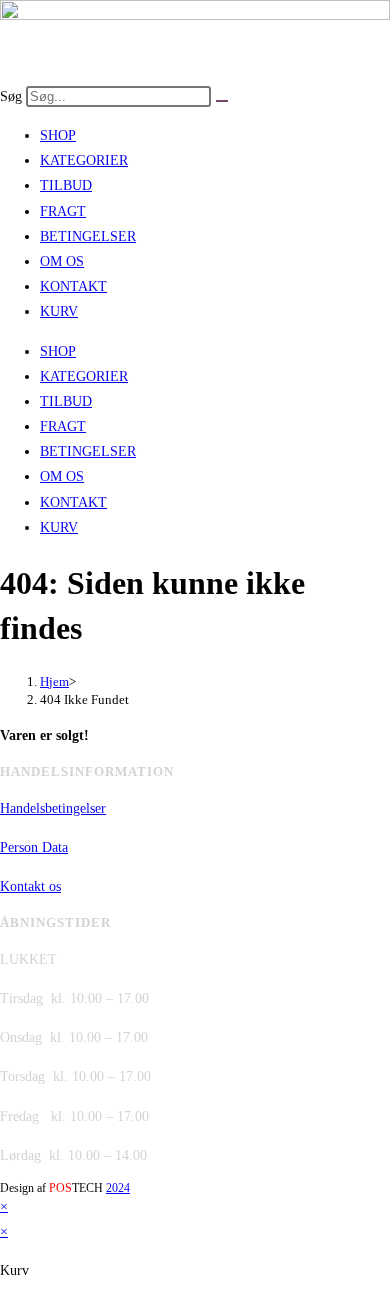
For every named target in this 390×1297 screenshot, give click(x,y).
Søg (11, 96)
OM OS (62, 261)
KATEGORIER (84, 160)
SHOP (58, 135)
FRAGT (63, 211)
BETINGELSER (88, 236)
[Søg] (222, 101)
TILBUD (66, 185)
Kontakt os (30, 886)
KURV (59, 311)
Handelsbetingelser (53, 808)
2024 (118, 1188)
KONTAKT (73, 286)
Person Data (34, 847)
